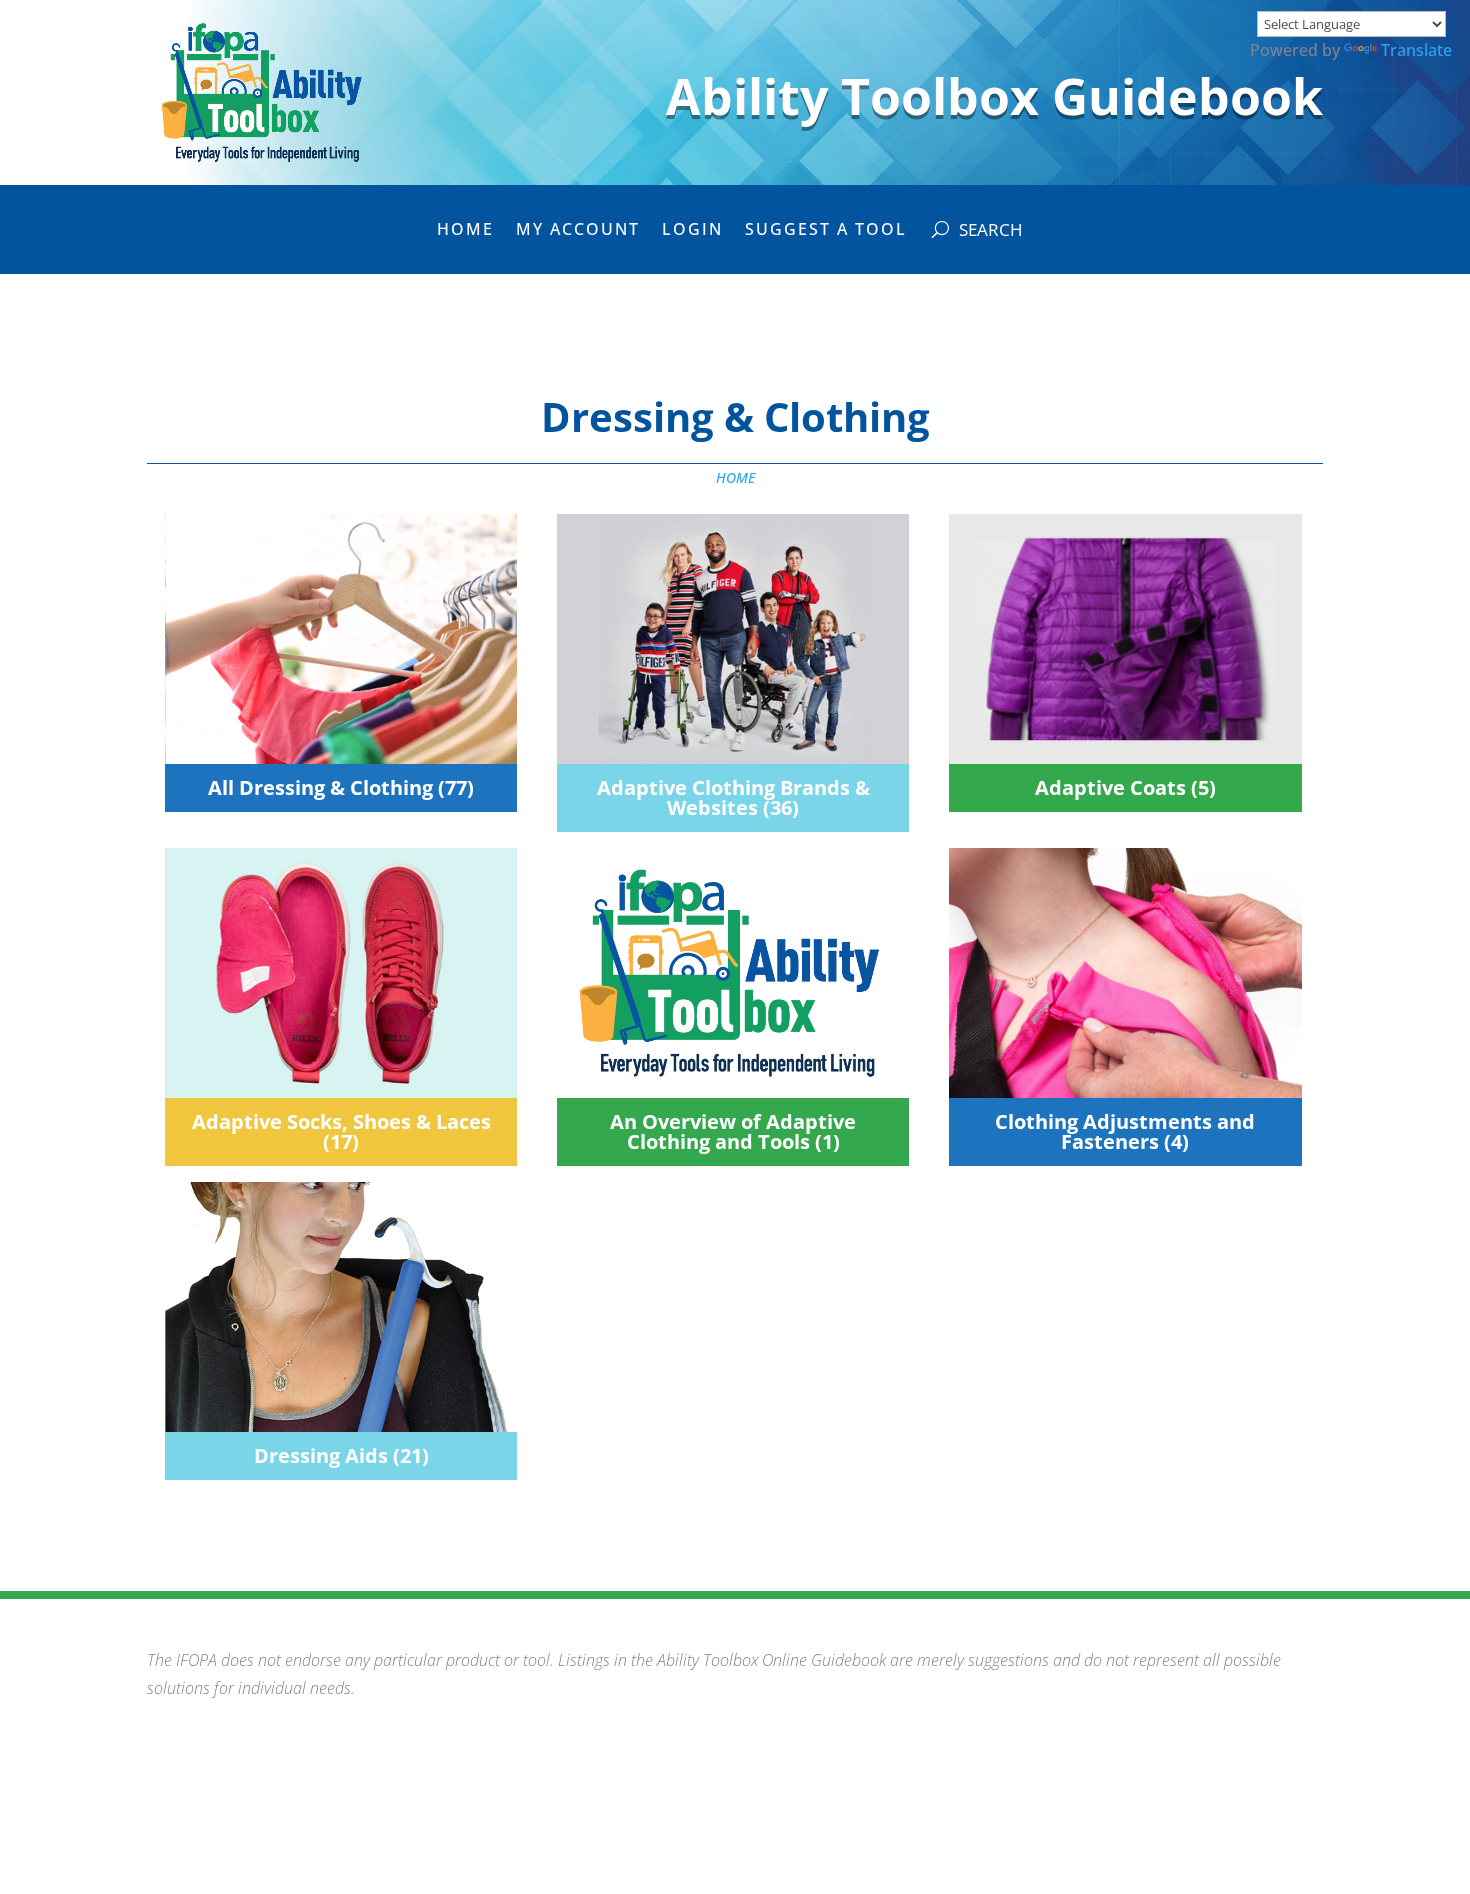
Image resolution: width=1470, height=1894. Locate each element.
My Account (578, 231)
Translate (1416, 50)
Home (465, 231)
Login (692, 231)
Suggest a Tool (826, 231)
